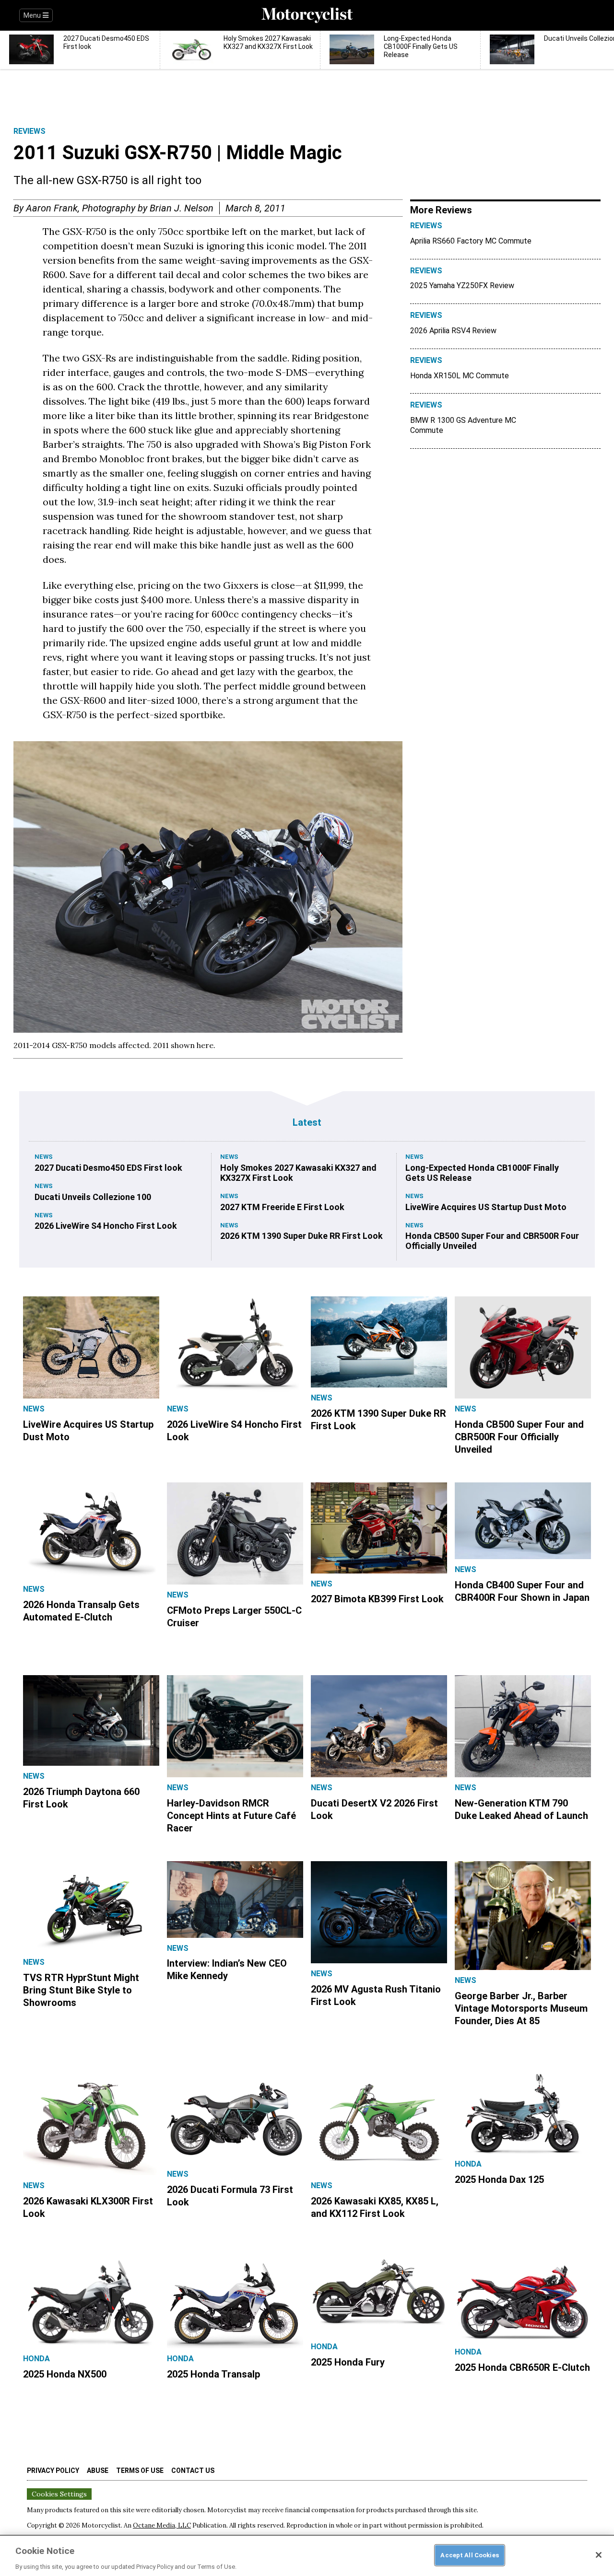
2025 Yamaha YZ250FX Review (462, 286)
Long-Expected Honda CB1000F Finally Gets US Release (482, 1173)
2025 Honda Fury (348, 2362)
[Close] (599, 2555)
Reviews (30, 131)
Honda (468, 2164)
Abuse (98, 2471)
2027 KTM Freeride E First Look (282, 1207)
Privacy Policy (53, 2471)
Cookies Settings (59, 2494)
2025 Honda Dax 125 (499, 2180)
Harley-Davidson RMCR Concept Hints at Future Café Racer (231, 1816)
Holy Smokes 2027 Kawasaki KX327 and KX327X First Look (298, 1173)
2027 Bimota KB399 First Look (377, 1599)
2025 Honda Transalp (213, 2374)
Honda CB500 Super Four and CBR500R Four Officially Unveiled (492, 1241)
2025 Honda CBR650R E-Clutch (522, 2367)
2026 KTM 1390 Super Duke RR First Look (301, 1236)
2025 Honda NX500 (65, 2374)
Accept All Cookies (469, 2555)
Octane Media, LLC (162, 2525)
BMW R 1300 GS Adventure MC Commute (463, 425)
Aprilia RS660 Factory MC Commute (471, 241)
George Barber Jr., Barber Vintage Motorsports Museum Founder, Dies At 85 (521, 2008)
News (44, 1157)
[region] (307, 2555)
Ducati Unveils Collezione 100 (93, 1197)
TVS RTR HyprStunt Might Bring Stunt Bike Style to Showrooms (81, 1990)
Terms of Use (140, 2471)
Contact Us (193, 2471)
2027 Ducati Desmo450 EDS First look (108, 1168)
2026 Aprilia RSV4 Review (453, 331)
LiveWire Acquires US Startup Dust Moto (486, 1207)
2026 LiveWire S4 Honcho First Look (106, 1226)
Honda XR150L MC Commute (460, 376)
